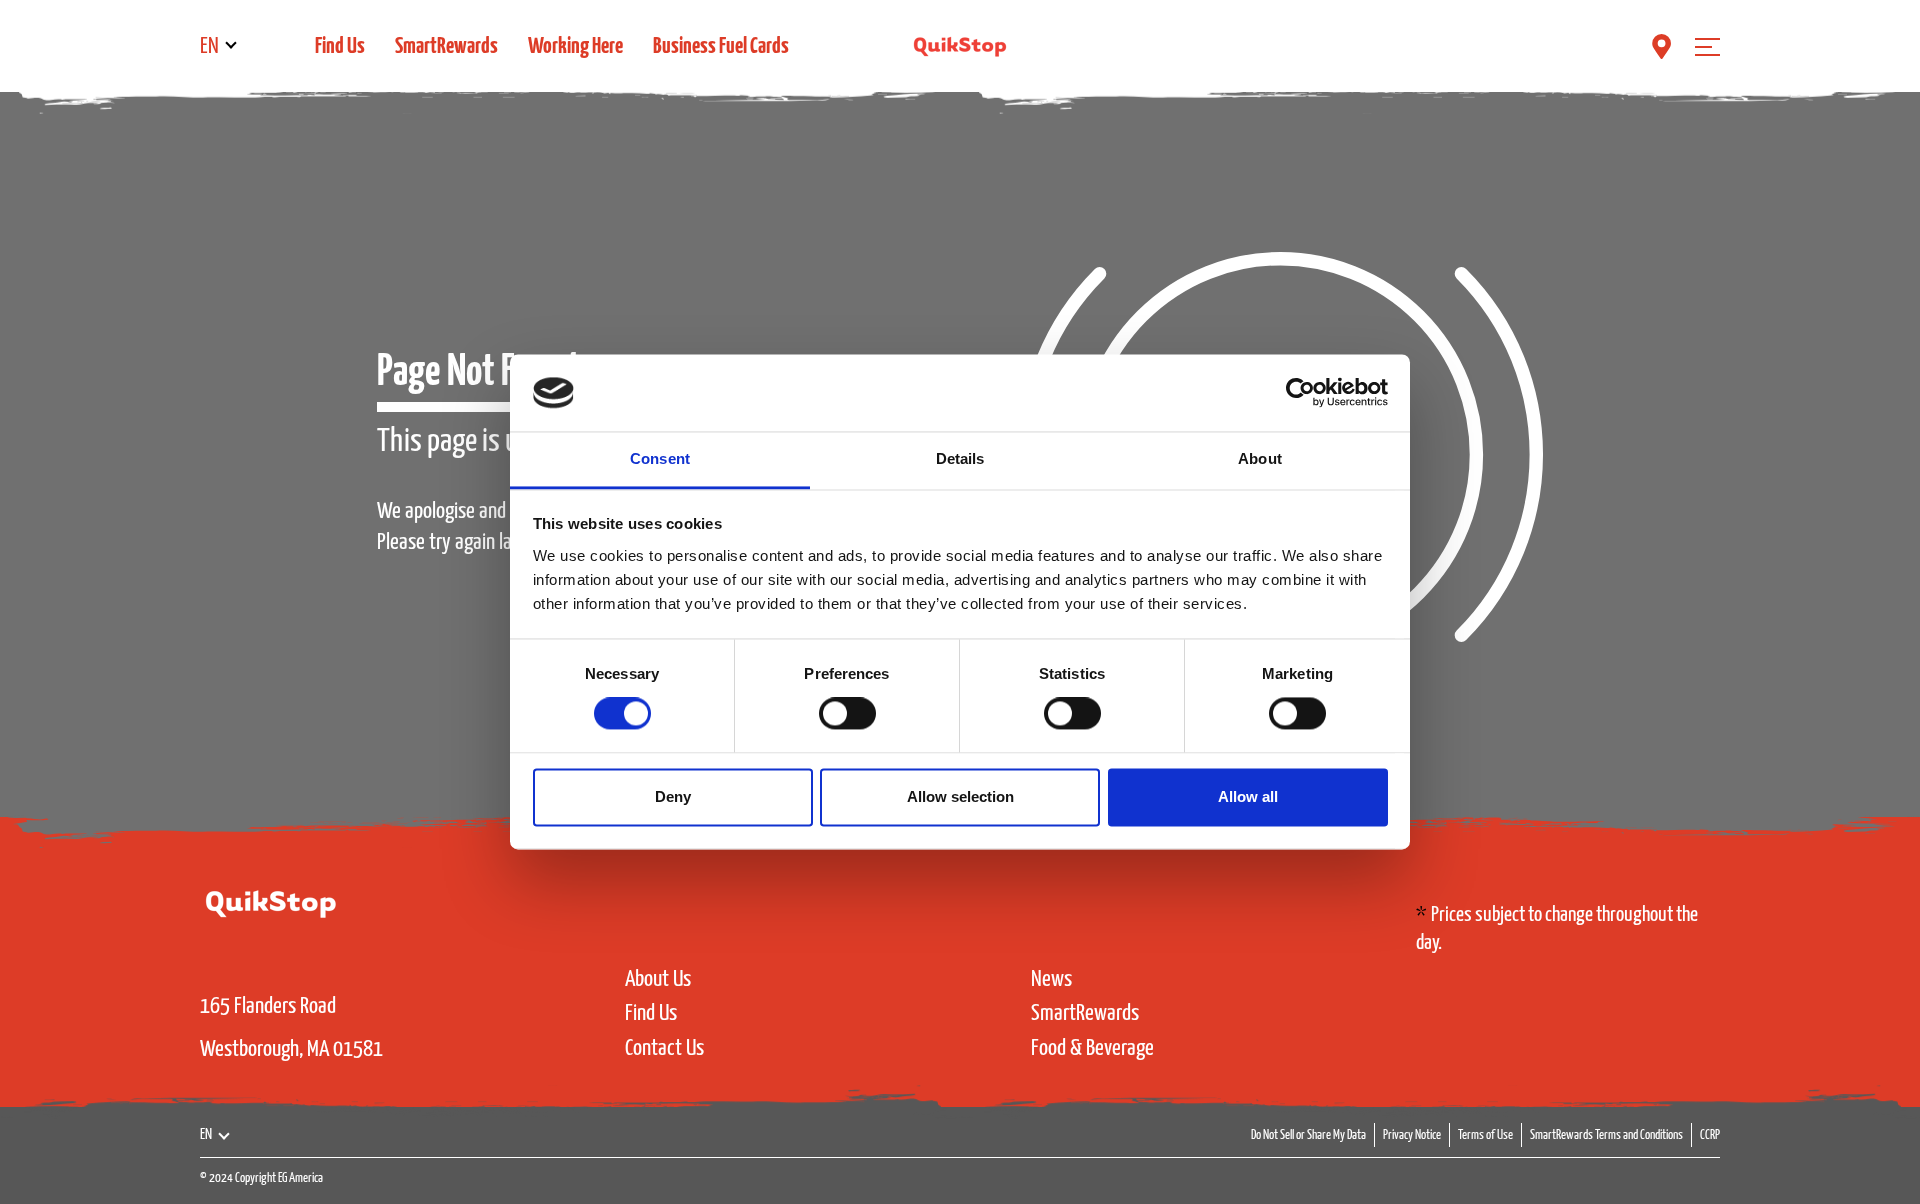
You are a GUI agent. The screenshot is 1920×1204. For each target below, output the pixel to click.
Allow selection (960, 796)
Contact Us (664, 1048)
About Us (658, 979)
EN (209, 46)
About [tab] (1260, 458)
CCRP (1710, 1135)
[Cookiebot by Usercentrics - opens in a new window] (1300, 393)
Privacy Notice (1412, 1135)
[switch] (847, 714)
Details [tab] (960, 458)
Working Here (575, 46)
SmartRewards (446, 46)
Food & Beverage (1092, 1048)
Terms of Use (1485, 1135)
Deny (673, 796)
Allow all (1248, 796)
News (1051, 979)
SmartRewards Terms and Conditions (1606, 1135)
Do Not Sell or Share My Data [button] (1308, 1135)
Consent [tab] (660, 458)
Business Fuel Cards (721, 46)
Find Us (340, 46)
